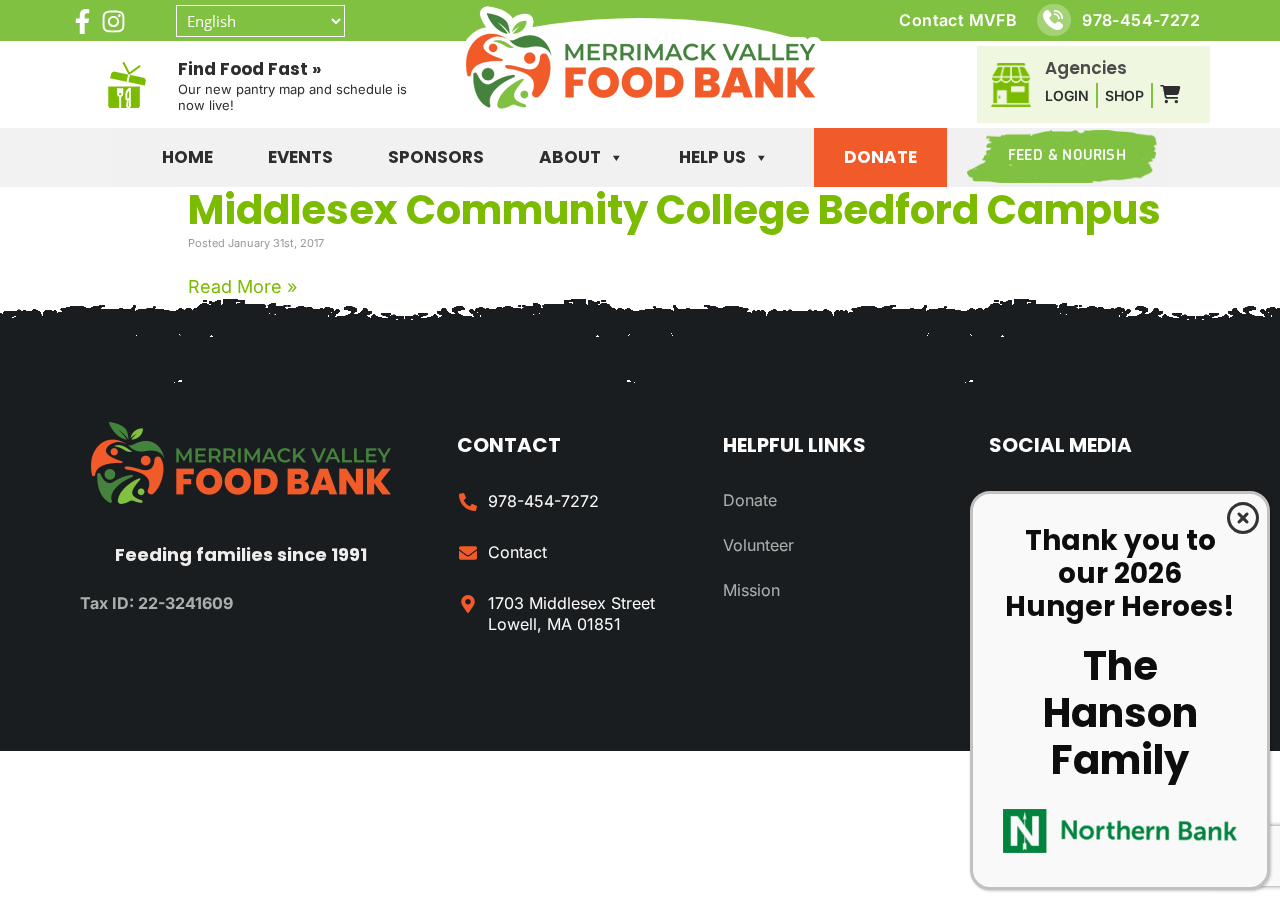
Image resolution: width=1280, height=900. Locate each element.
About (570, 157)
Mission (751, 590)
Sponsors (436, 157)
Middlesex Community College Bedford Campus (674, 210)
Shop (1124, 95)
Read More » (242, 286)
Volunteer (758, 545)
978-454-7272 (1141, 20)
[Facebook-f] (82, 21)
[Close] (1243, 518)
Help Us (712, 157)
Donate (880, 157)
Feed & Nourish (1067, 156)
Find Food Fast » (249, 69)
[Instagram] (113, 21)
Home (187, 157)
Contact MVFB (958, 20)
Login (1067, 95)
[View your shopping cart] (1170, 95)
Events (300, 157)
